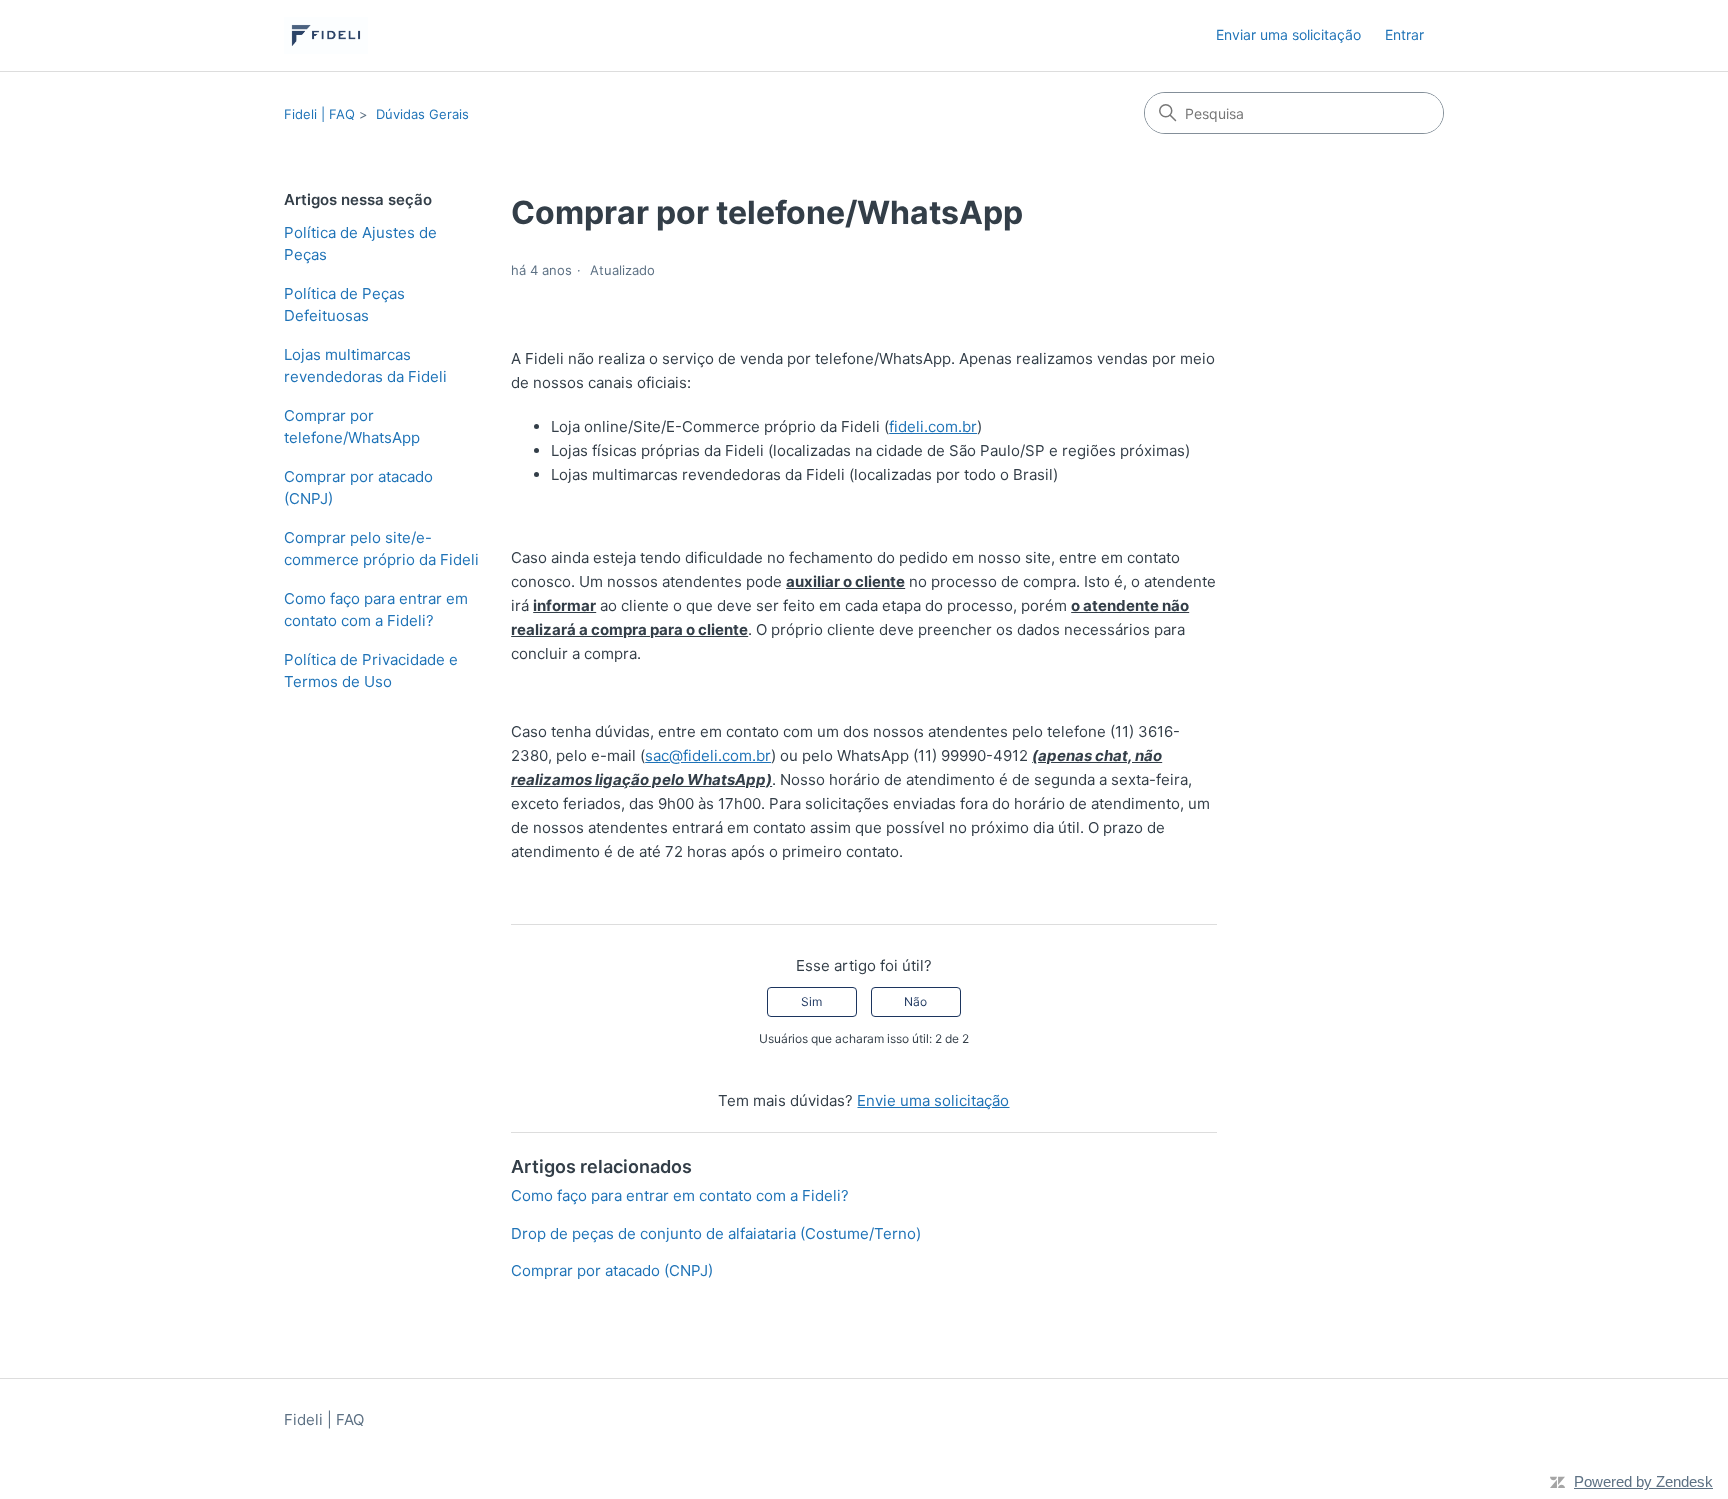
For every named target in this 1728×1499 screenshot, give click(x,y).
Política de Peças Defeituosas (344, 305)
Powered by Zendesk (1643, 1481)
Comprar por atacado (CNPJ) (358, 488)
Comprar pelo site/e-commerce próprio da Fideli (381, 549)
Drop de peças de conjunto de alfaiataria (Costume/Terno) (716, 1233)
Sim (811, 1001)
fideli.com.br (933, 426)
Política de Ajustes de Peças (360, 244)
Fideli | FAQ (319, 114)
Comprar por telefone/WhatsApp (352, 427)
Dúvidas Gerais (422, 114)
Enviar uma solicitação (1288, 34)
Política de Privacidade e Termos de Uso (371, 671)
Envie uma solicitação (933, 1100)
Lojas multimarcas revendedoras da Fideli (365, 366)
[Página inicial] (326, 35)
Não (915, 1001)
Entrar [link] (1404, 34)
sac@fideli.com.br (708, 755)
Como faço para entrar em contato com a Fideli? (376, 610)
